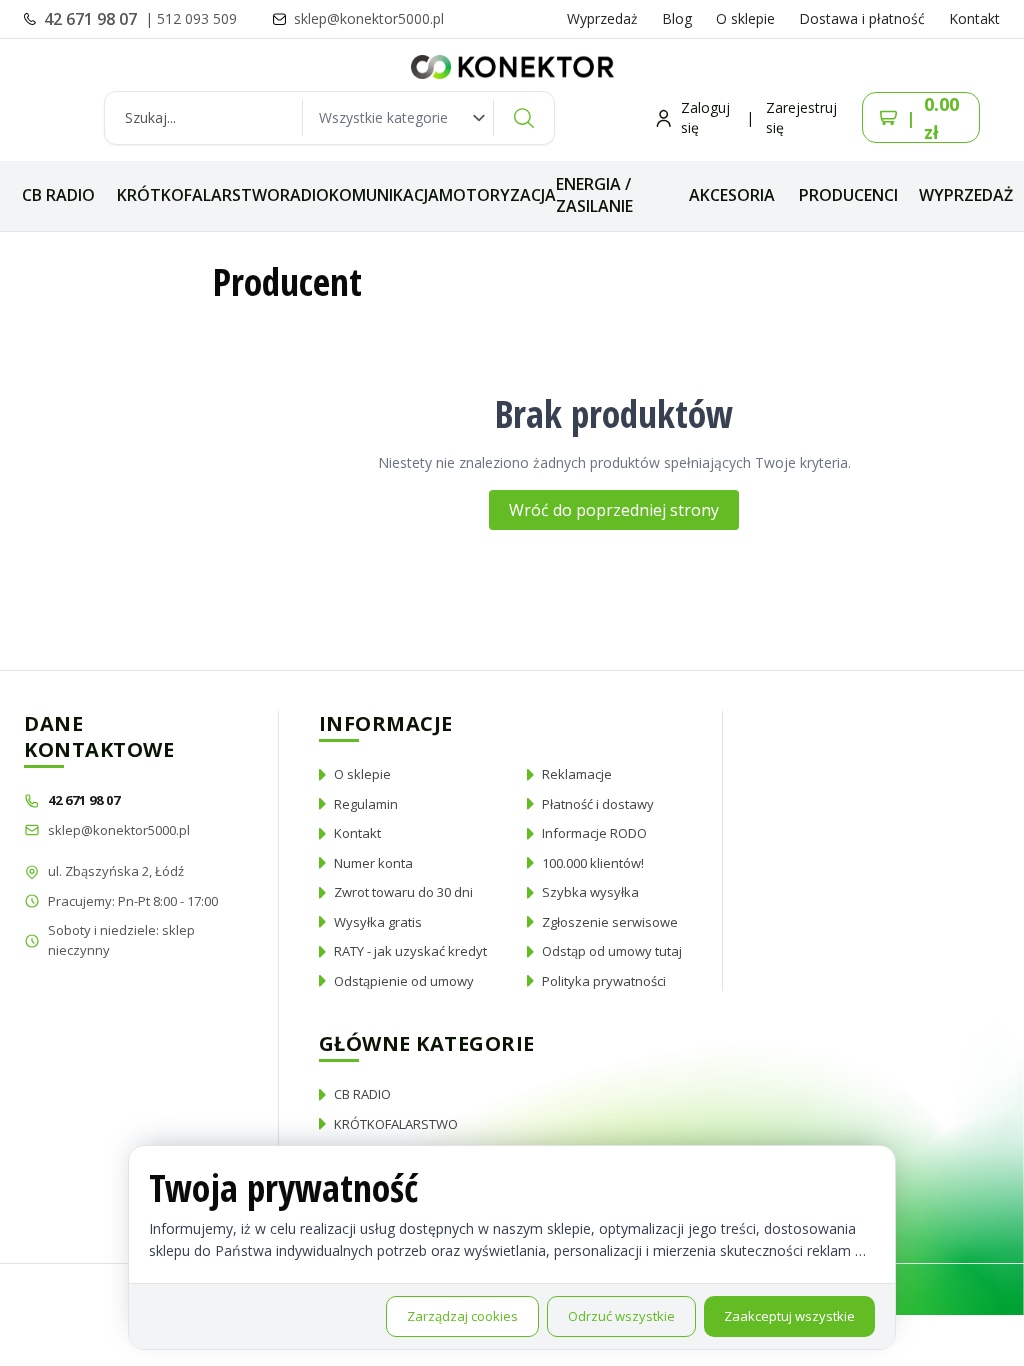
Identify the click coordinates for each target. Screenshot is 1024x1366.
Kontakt (974, 18)
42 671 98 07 (92, 19)
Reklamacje (577, 774)
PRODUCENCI (848, 195)
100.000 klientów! (593, 863)
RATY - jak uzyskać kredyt (410, 951)
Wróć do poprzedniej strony (614, 510)
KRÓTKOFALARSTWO (198, 195)
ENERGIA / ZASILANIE (594, 195)
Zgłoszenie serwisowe (610, 922)
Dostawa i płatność (862, 18)
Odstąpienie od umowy (404, 981)
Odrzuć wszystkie (621, 1316)
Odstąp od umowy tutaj (612, 951)
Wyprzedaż (602, 18)
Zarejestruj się (801, 117)
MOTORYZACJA (497, 195)
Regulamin (366, 804)
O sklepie (745, 18)
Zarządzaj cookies (462, 1316)
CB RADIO (58, 195)
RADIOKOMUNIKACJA (359, 195)
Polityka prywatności (604, 981)
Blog (677, 18)
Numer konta (373, 863)
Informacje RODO (594, 833)
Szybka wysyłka (590, 892)
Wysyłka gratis (378, 922)
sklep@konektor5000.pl (119, 830)
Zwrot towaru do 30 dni (403, 892)
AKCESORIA (732, 195)
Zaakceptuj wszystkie (789, 1316)
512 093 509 (197, 18)
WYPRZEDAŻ (966, 195)
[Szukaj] (524, 118)
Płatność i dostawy (598, 804)
